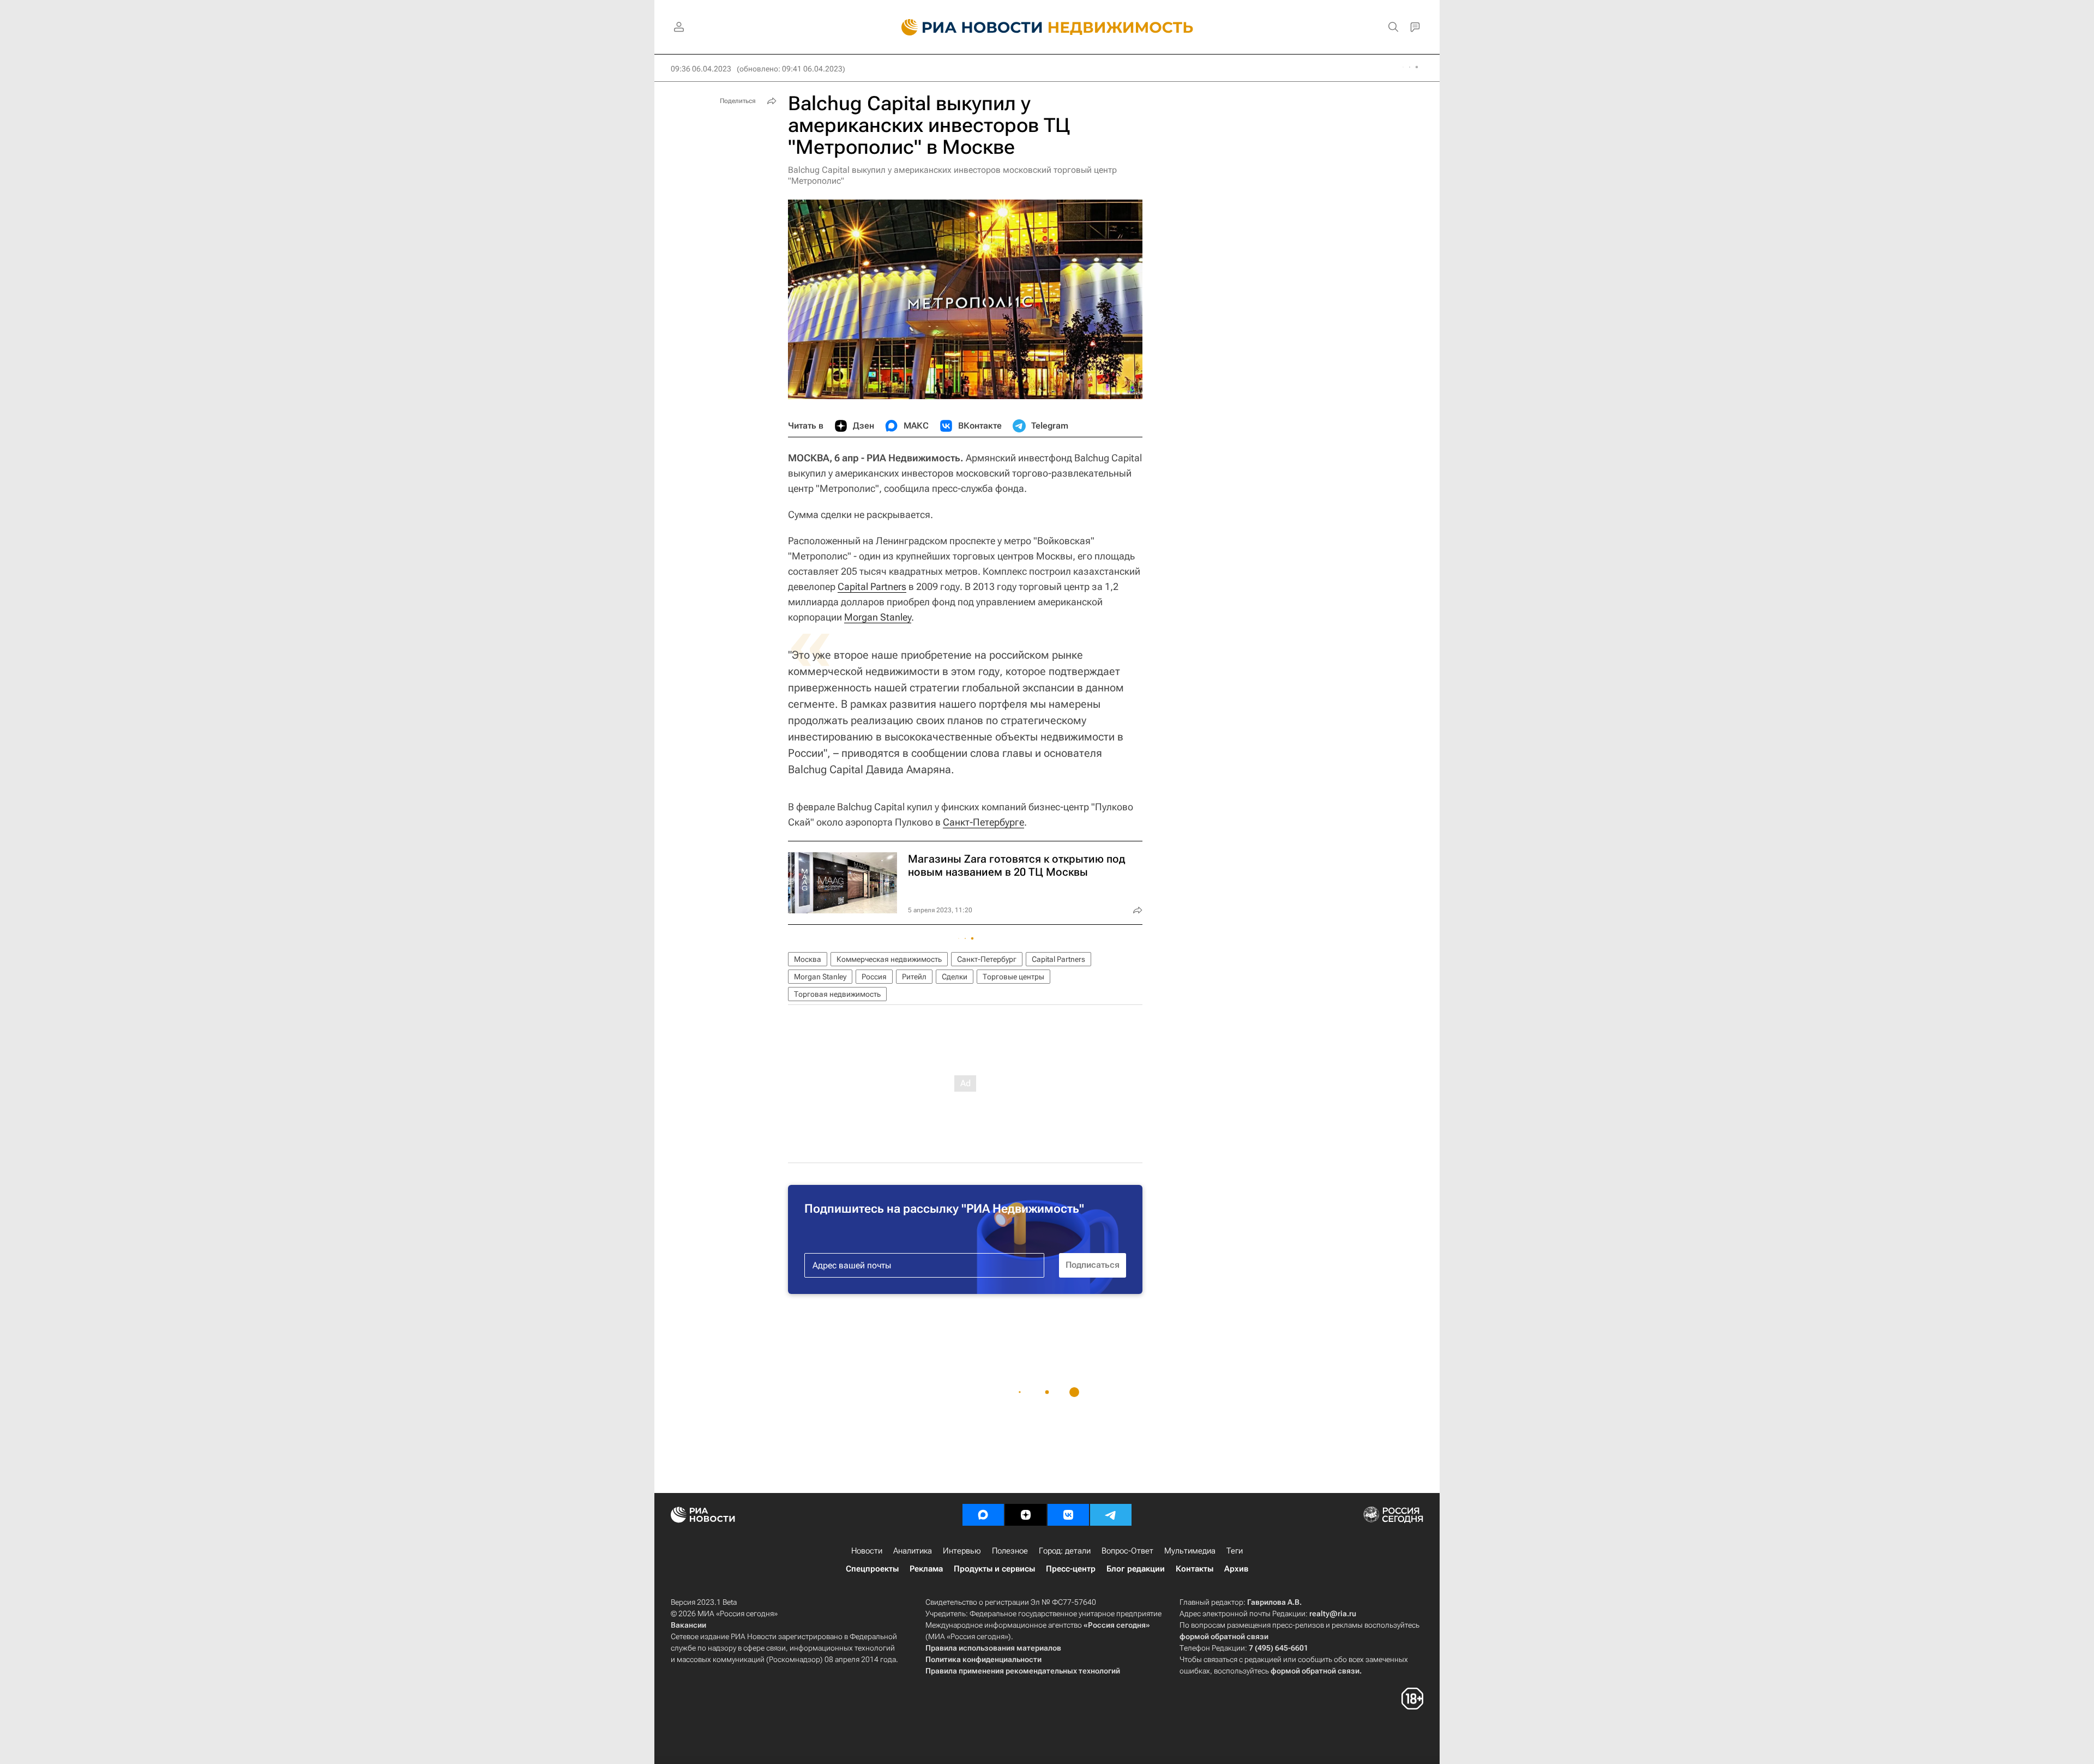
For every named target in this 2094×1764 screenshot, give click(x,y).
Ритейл (914, 977)
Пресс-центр (1071, 1569)
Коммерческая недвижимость (889, 959)
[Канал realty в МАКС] (983, 1515)
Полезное (1010, 1551)
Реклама (926, 1569)
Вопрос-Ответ (1127, 1551)
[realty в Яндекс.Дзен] (1026, 1515)
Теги (1235, 1551)
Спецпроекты (872, 1569)
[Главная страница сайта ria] (965, 27)
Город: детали (1065, 1551)
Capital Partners (872, 586)
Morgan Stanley (878, 617)
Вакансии (688, 1625)
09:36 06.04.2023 (701, 69)
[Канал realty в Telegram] (1111, 1515)
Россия (874, 977)
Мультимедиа (1190, 1551)
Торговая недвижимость (837, 994)
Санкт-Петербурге (983, 822)
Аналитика (913, 1551)
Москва (808, 959)
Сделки (955, 977)
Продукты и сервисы (994, 1569)
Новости (867, 1551)
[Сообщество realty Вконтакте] (1068, 1515)
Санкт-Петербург (987, 959)
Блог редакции (1136, 1569)
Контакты (1195, 1569)
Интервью (962, 1551)
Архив (1236, 1569)
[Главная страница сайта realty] (1047, 27)
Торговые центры (1013, 977)
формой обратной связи (1224, 1636)
